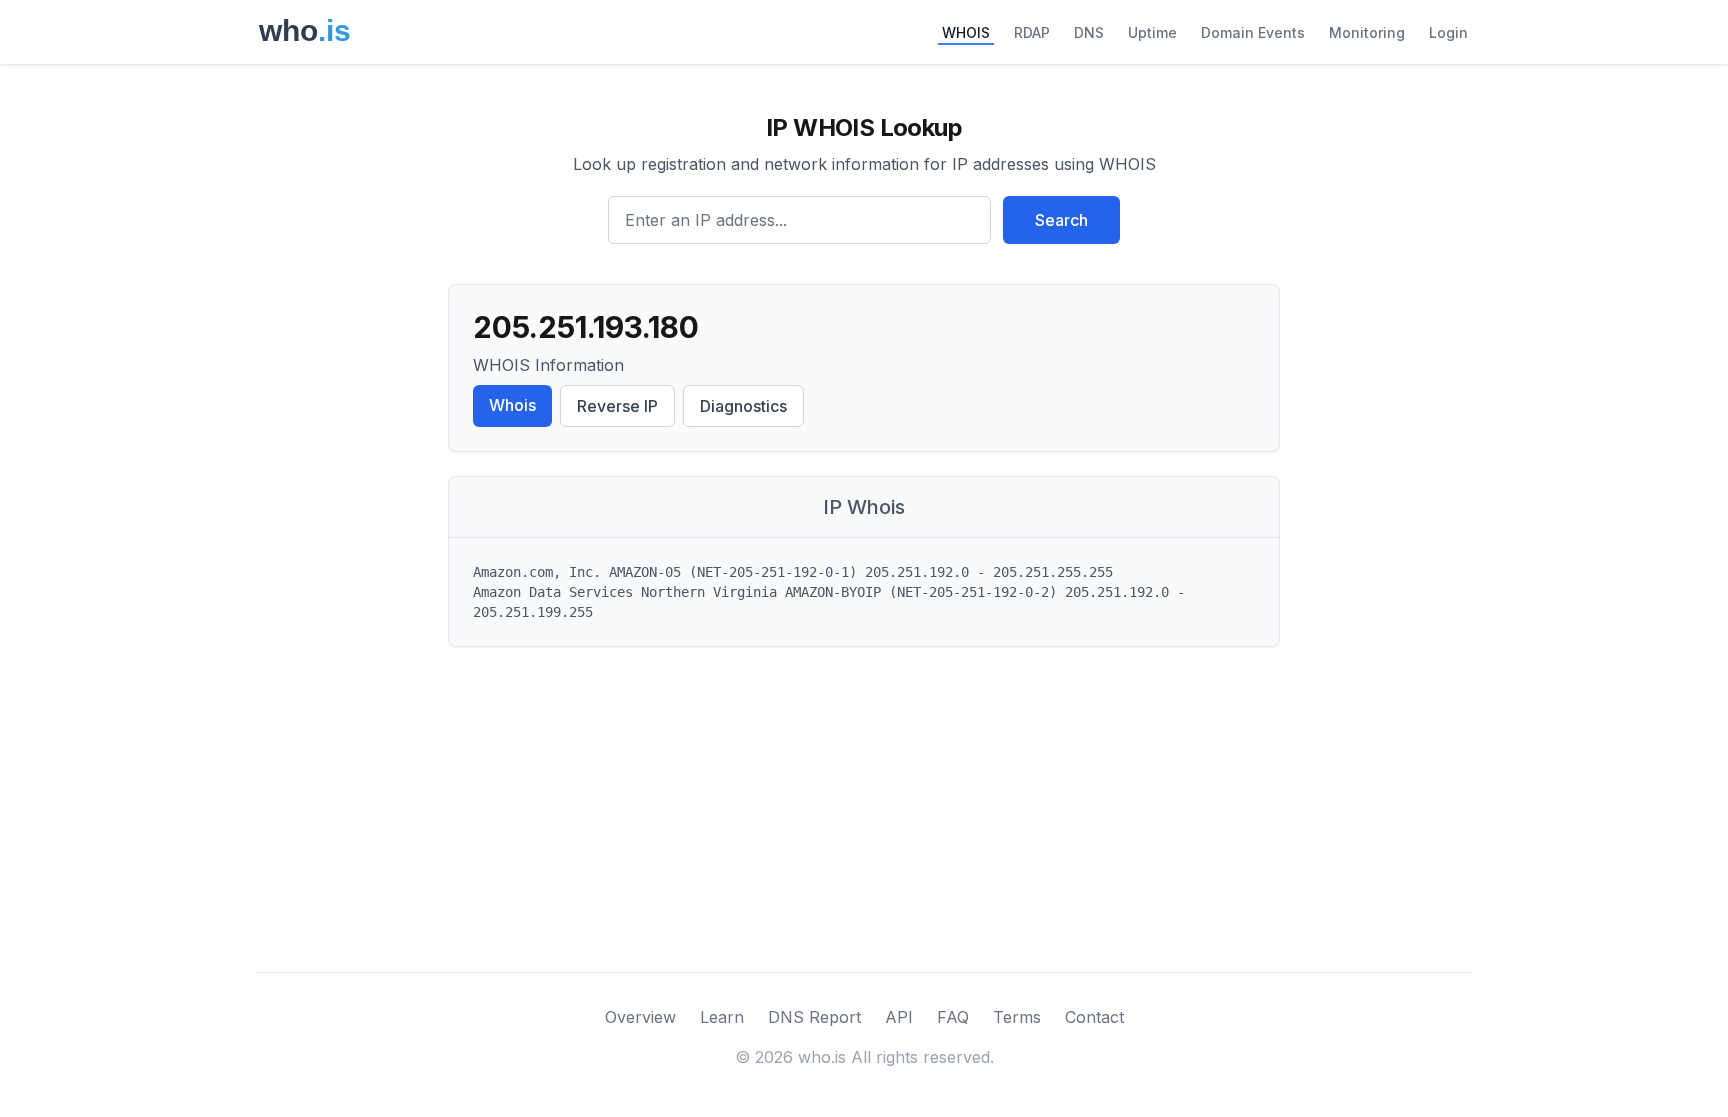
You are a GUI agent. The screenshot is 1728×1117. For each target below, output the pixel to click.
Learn (722, 1017)
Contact (1094, 1017)
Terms (1017, 1017)
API (899, 1017)
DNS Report (814, 1017)
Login (1448, 32)
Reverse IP (617, 406)
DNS (1089, 32)
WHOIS (966, 32)
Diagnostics (743, 406)
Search (1061, 220)
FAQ (953, 1017)
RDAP (1032, 32)
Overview (640, 1017)
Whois (512, 405)
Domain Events (1253, 32)
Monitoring (1367, 32)
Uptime (1152, 32)
